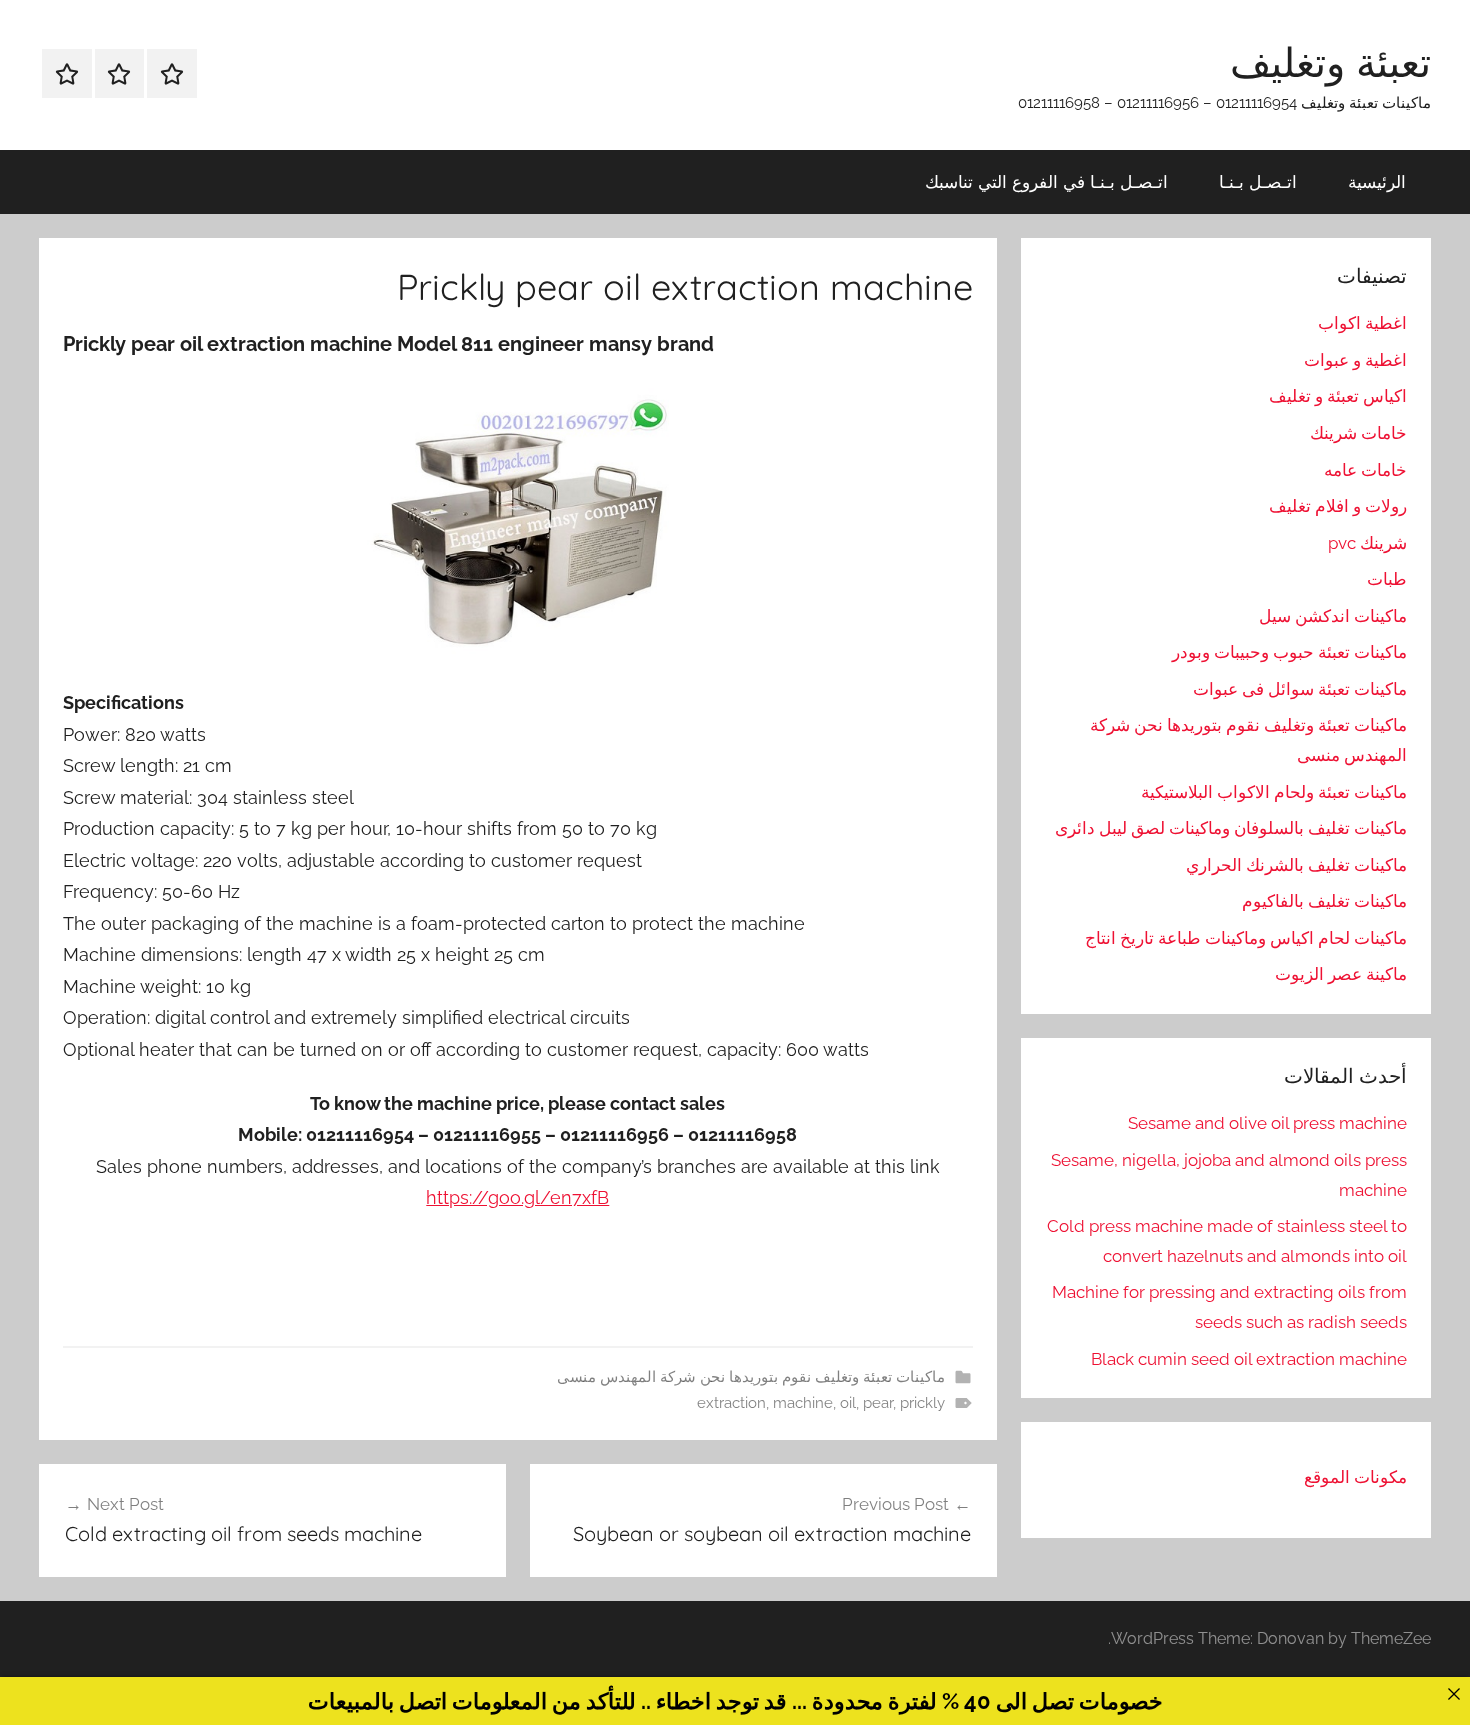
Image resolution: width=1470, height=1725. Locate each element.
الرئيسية (1377, 181)
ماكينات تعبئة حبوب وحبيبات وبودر (1289, 652)
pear (878, 1403)
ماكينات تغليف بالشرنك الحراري (1296, 865)
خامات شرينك (1358, 433)
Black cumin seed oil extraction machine (1249, 1359)
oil (848, 1403)
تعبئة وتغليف (1330, 62)
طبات (1387, 579)
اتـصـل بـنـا (1258, 181)
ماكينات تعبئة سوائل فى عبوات (1300, 689)
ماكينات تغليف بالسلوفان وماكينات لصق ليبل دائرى (1231, 828)
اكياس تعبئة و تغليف (1338, 396)
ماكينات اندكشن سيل (1333, 616)
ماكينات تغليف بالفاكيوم (1324, 901)
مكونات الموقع (1355, 1477)
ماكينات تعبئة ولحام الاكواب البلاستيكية (1274, 792)
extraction (731, 1403)
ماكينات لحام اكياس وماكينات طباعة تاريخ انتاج (1246, 938)
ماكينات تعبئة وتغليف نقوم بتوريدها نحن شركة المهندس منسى (751, 1377)
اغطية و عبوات (1355, 360)
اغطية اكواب (1362, 323)
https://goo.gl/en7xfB (517, 1197)
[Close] (1453, 1693)
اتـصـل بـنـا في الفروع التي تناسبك (1046, 181)
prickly (922, 1403)
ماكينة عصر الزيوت (1341, 974)
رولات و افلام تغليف (1338, 506)
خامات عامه (1365, 470)
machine (803, 1403)
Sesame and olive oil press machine (1267, 1123)
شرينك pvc (1367, 543)
